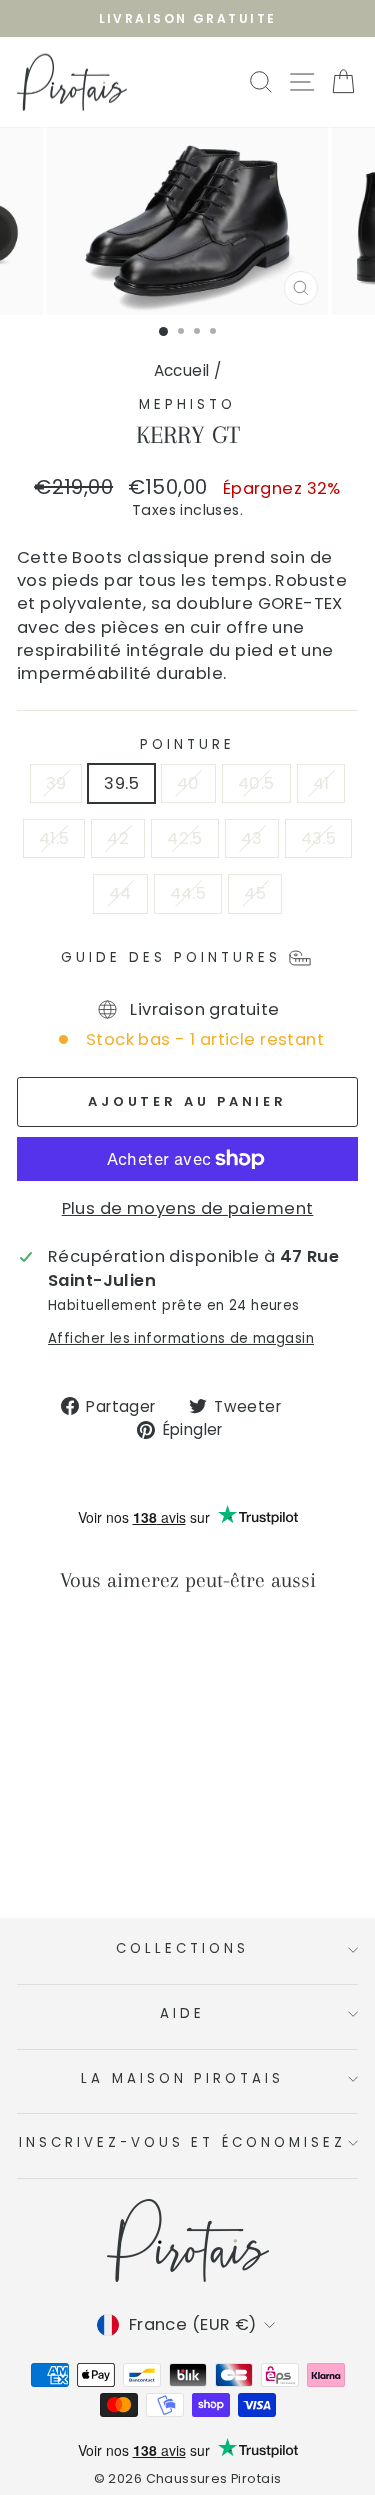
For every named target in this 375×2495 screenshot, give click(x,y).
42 (118, 838)
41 (321, 783)
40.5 (256, 783)
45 (255, 893)
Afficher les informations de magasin (181, 1339)
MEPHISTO (187, 404)
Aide (182, 2013)
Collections (182, 1948)
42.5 (185, 838)
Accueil (182, 370)
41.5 (54, 838)
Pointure (187, 745)
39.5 (121, 783)
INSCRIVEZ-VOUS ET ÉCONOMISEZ (182, 2142)
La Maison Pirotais (183, 2078)
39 (56, 783)
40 (188, 783)
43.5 (319, 838)
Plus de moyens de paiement (188, 1208)
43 (252, 838)
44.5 (188, 893)
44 (120, 893)
